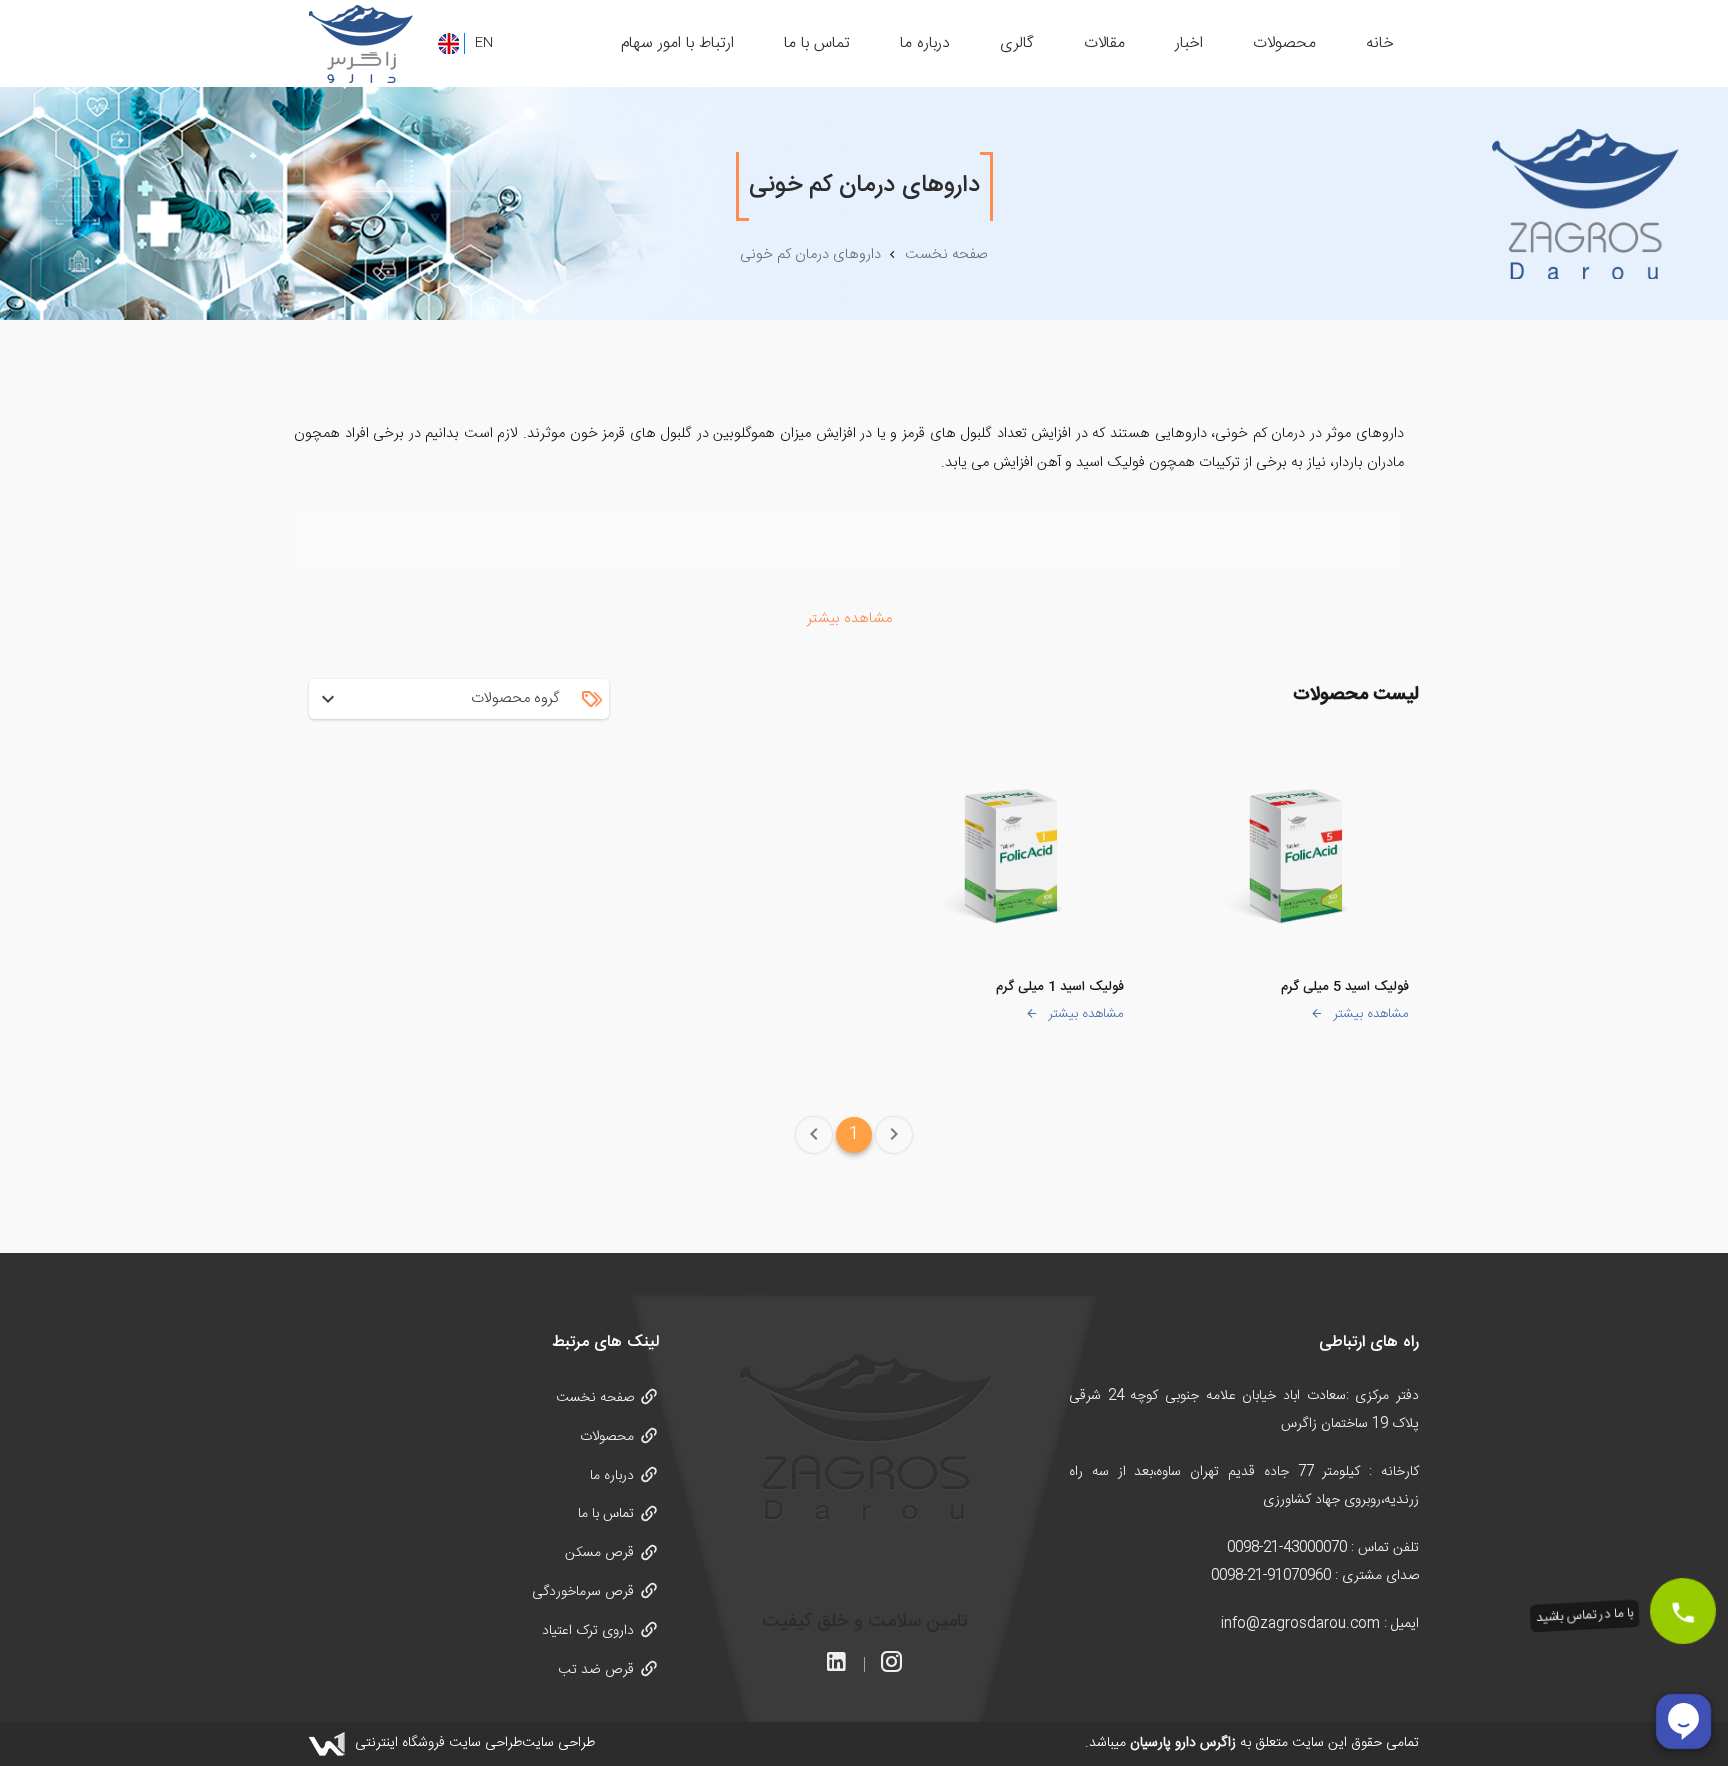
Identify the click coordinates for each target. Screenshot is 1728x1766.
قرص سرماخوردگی (583, 1592)
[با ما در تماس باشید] (1682, 1610)
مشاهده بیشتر (1371, 1014)
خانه (1380, 43)
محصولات (1284, 43)
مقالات (1104, 43)
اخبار (1189, 43)
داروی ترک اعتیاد (588, 1631)
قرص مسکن (599, 1553)
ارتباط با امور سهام (677, 43)
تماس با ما (817, 43)
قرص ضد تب (596, 1670)
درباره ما (925, 43)
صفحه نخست (595, 1398)
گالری (1017, 43)
